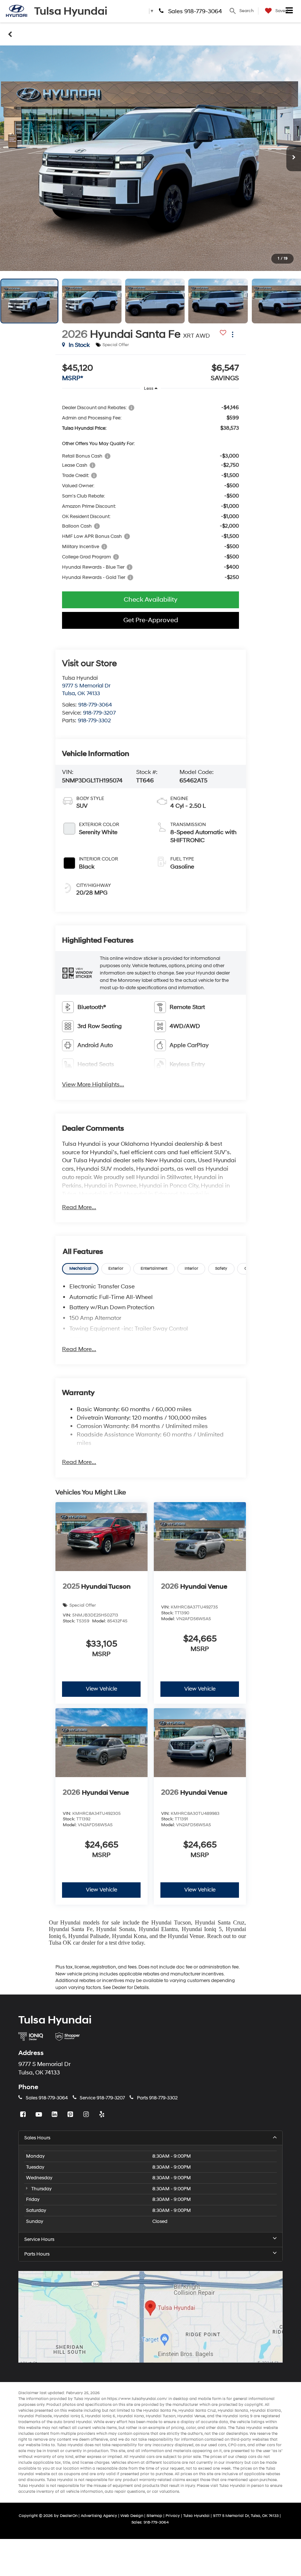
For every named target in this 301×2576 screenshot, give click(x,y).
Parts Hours (37, 2254)
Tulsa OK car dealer (72, 1943)
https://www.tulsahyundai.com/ (137, 2399)
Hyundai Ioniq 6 (100, 2416)
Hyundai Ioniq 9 (237, 2416)
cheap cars (246, 2457)
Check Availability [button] (150, 600)
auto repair (115, 2491)
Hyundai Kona (129, 1936)
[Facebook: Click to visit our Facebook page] (24, 2115)
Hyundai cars (142, 2457)
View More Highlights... (93, 1085)
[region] (150, 492)
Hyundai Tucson (171, 1922)
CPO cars (237, 2445)
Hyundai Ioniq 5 (202, 1929)
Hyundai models (80, 1922)
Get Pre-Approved (151, 620)
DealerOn (69, 2516)
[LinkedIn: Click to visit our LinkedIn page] (55, 2115)
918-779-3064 (95, 705)
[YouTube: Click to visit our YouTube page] (40, 2115)
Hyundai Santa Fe (71, 1929)
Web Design (132, 2516)
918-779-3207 (99, 713)
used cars (217, 2445)
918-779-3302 (94, 721)
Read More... (79, 1207)
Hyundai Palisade (89, 1936)
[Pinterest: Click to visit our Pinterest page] (71, 2115)
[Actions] (233, 334)
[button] (150, 158)
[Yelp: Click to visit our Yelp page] (103, 2115)
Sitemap (154, 2516)
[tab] (80, 1269)
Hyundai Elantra (158, 1929)
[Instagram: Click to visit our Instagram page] (87, 2115)
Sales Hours (37, 2138)
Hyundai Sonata (115, 1929)
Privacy (173, 2516)
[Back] (10, 34)
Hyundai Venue (186, 1936)
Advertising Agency (99, 2516)
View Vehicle (101, 1689)
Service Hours (39, 2239)
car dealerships (233, 2434)
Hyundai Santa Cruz (220, 1922)
